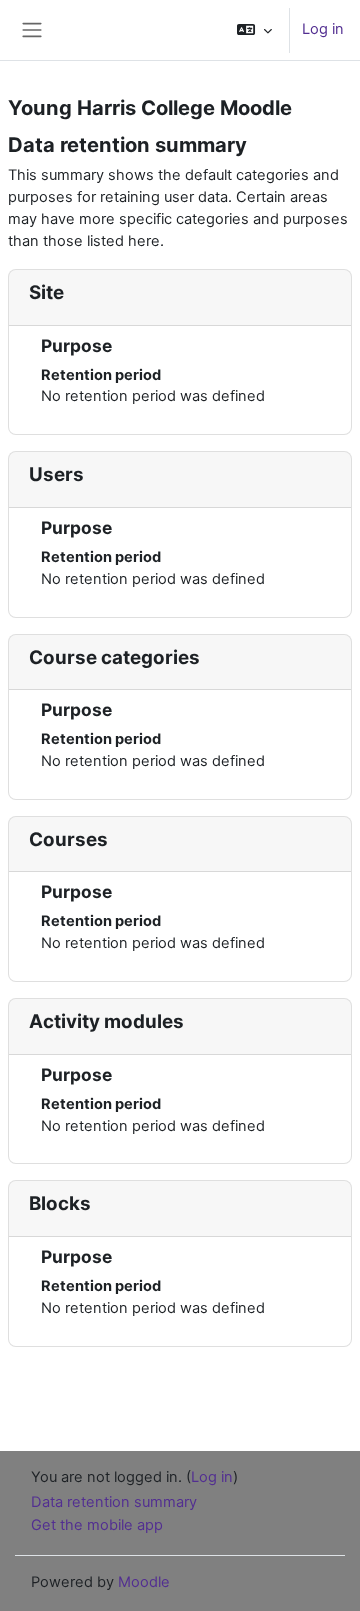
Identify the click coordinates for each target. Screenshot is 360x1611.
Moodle (144, 1582)
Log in (323, 29)
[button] (254, 30)
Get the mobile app (97, 1525)
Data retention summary (114, 1502)
